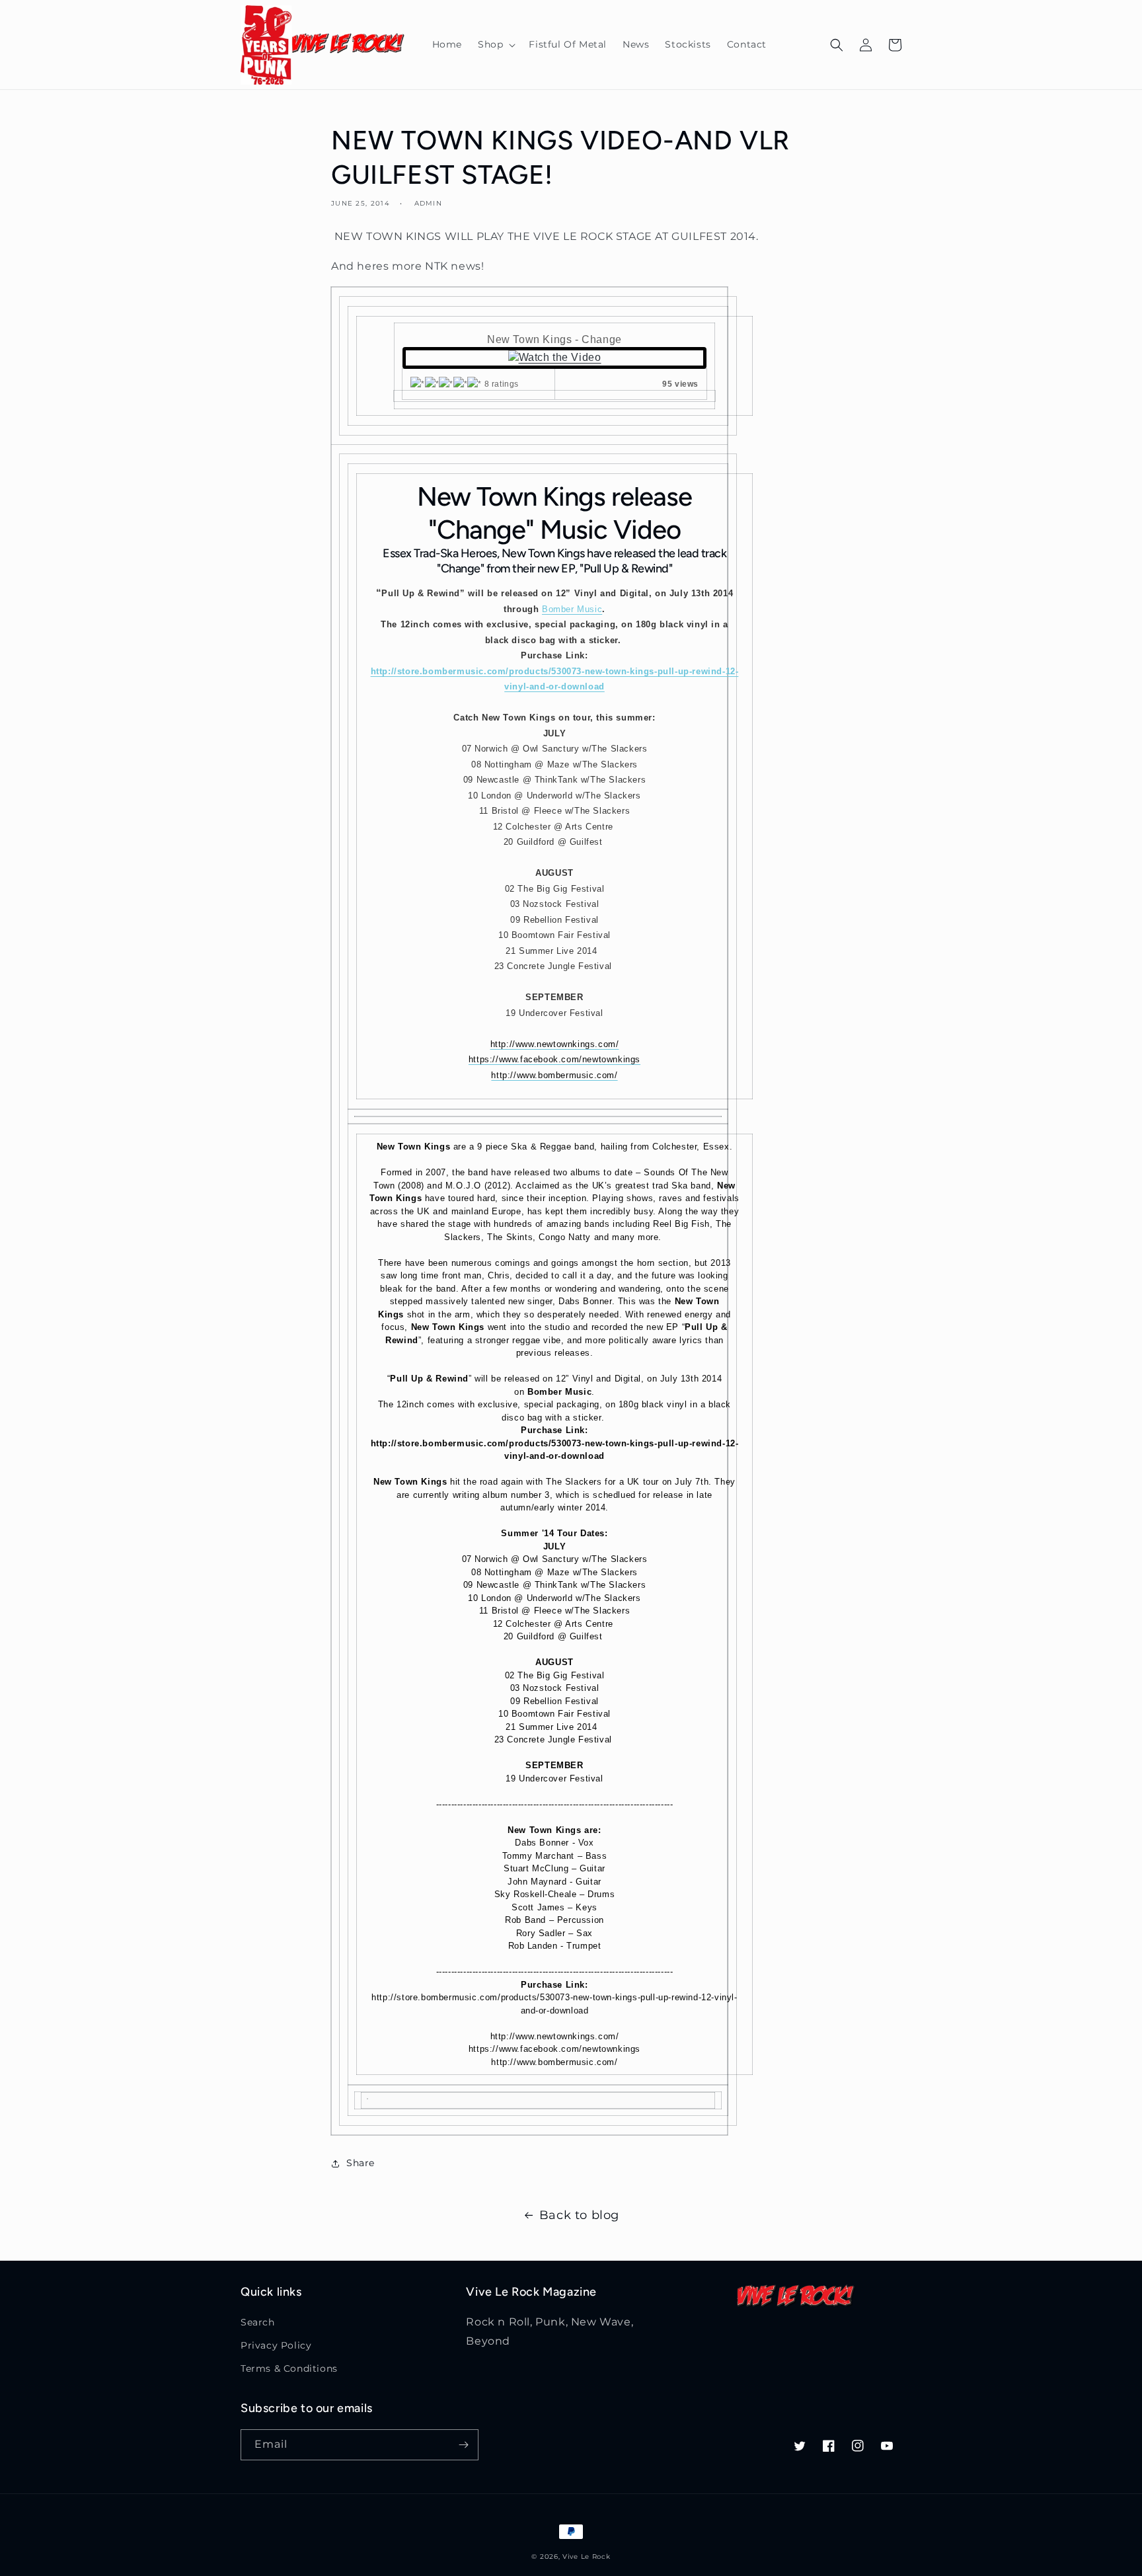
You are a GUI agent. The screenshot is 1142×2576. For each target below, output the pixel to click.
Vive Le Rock (586, 2556)
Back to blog (579, 2215)
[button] (495, 44)
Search (258, 2322)
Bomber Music (572, 609)
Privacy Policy (276, 2345)
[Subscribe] (463, 2445)
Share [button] (361, 2163)
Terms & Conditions (289, 2368)
